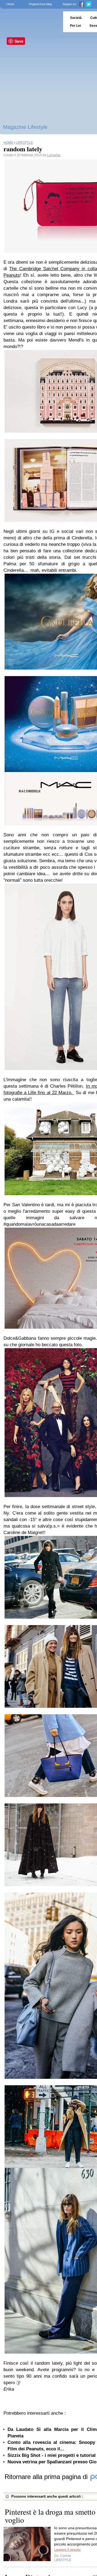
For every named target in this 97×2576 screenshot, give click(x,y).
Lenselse (54, 155)
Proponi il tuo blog (40, 4)
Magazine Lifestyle (25, 127)
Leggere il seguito (67, 2550)
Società (76, 18)
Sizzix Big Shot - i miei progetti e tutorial (52, 2455)
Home (10, 4)
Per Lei (75, 26)
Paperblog (30, 22)
